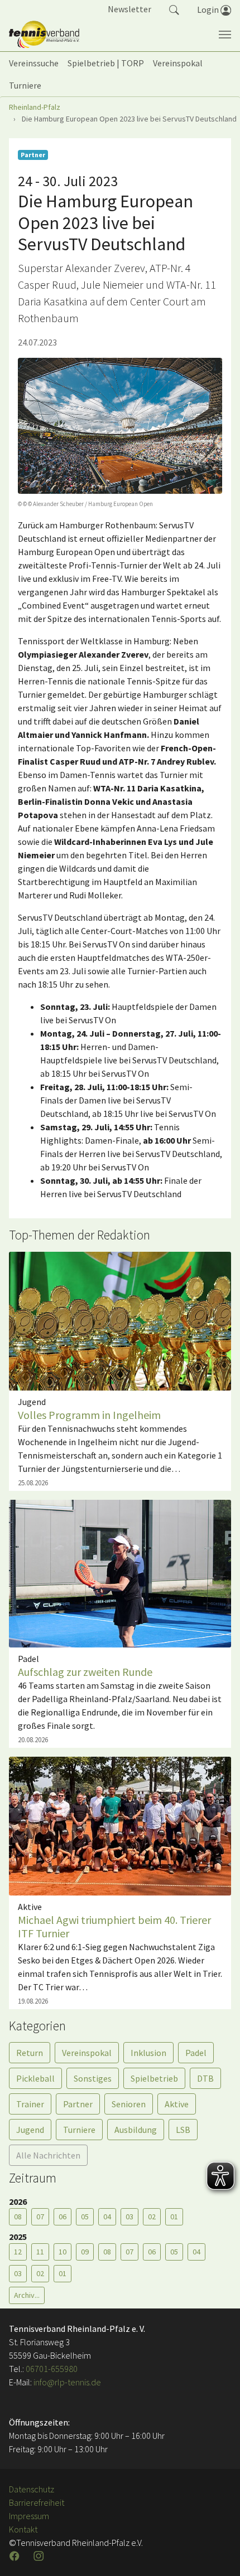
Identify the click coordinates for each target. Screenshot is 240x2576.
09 (85, 2252)
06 (63, 2217)
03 (129, 2217)
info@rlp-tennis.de (66, 2382)
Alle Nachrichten (48, 2155)
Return (30, 2053)
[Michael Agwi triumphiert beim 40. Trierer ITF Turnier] (120, 1825)
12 (18, 2252)
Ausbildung (136, 2130)
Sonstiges (93, 2078)
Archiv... (27, 2295)
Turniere (79, 2130)
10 (63, 2252)
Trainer (30, 2104)
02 (152, 2217)
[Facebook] (16, 2556)
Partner (78, 2104)
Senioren (129, 2104)
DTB (205, 2078)
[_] (120, 426)
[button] (174, 9)
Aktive (177, 2104)
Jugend (30, 2130)
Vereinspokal (87, 2053)
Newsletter (129, 9)
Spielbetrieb (154, 2078)
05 (85, 2217)
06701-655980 (52, 2369)
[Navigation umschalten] (225, 35)
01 (174, 2217)
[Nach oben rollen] (218, 2554)
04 (107, 2217)
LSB (183, 2130)
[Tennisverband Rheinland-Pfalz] (44, 35)
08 (18, 2217)
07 (40, 2217)
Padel (196, 2053)
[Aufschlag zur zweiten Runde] (120, 1572)
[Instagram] (40, 2556)
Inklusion (148, 2053)
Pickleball (35, 2078)
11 (40, 2252)
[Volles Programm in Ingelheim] (120, 1320)
